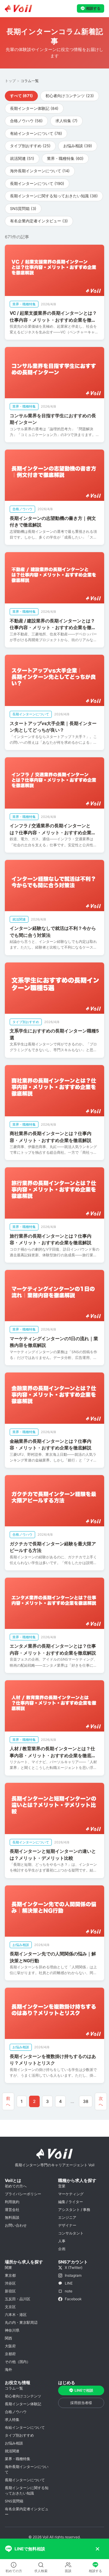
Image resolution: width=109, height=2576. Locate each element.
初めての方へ (16, 2186)
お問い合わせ (16, 2225)
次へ (101, 2101)
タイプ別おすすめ (19, 2435)
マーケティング (71, 2194)
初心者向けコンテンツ (23, 2396)
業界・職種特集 (18, 2459)
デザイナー (67, 2225)
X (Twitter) (74, 2268)
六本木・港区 (16, 2315)
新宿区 (10, 2291)
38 (86, 2101)
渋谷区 (10, 2283)
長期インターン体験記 (23, 2404)
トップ (10, 81)
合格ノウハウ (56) (26, 121)
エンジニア (67, 2217)
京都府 (10, 2354)
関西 (8, 2338)
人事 (62, 2241)
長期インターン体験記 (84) (34, 108)
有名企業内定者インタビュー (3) (39, 221)
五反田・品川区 (18, 2299)
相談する (93, 8)
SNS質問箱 (14, 2501)
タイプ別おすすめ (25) (30, 146)
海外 (8, 2369)
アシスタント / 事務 (74, 2210)
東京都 (10, 2275)
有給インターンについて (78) (36, 133)
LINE (69, 2283)
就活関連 (12, 2451)
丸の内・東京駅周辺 (21, 2322)
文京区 (10, 2307)
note (69, 2291)
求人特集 (12, 2420)
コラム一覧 (14, 2388)
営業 (62, 2186)
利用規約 (12, 2202)
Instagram (73, 2275)
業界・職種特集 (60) (65, 158)
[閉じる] (97, 2549)
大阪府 (10, 2346)
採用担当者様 (81, 2403)
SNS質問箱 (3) (23, 208)
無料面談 (12, 2217)
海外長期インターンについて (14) (40, 171)
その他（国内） (18, 2362)
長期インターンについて (25, 2480)
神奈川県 (12, 2330)
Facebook (73, 2299)
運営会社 (12, 2210)
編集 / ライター (71, 2202)
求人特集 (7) (66, 121)
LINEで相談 (84, 2390)
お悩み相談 (14, 2443)
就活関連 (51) (22, 158)
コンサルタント (71, 2233)
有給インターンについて (25, 2427)
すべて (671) (21, 96)
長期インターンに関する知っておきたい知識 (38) (54, 196)
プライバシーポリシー (23, 2194)
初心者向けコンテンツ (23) (70, 96)
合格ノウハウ (16, 2412)
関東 (8, 2268)
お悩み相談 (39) (78, 146)
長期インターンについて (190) (37, 183)
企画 (62, 2249)
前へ (8, 2101)
